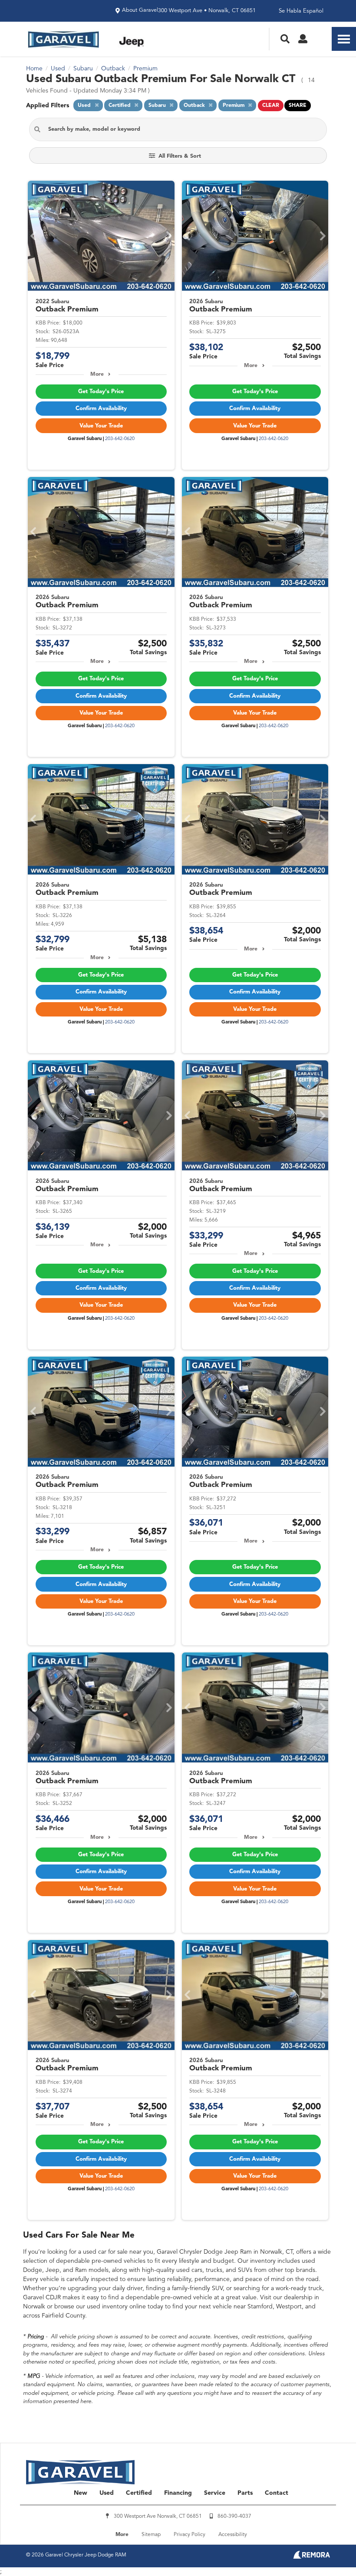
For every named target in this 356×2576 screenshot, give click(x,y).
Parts (245, 2493)
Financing (178, 2493)
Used (107, 2493)
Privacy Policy (190, 2535)
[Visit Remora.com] (311, 2557)
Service (215, 2493)
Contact (277, 2493)
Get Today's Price (101, 392)
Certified (139, 2493)
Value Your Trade (101, 426)
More (97, 374)
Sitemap (151, 2535)
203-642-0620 (120, 439)
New (81, 2493)
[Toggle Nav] (344, 39)
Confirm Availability (101, 409)
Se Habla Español (301, 11)
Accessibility (233, 2535)
